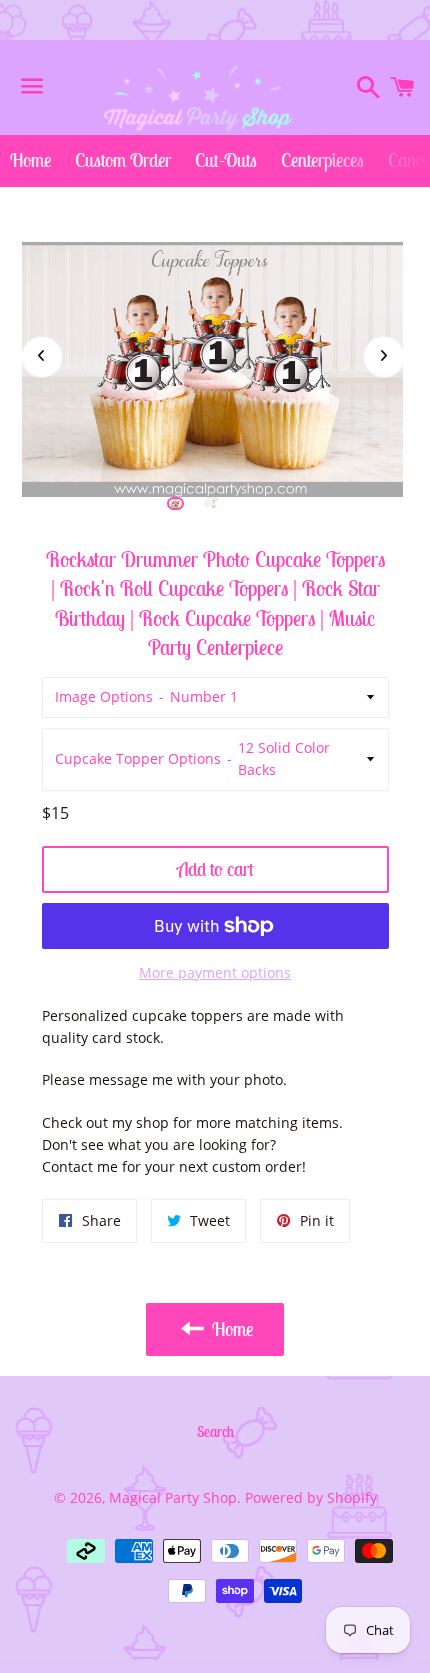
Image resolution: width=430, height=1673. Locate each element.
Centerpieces (322, 160)
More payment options (215, 972)
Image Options (104, 696)
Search (215, 1431)
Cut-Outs (226, 160)
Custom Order (123, 160)
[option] (176, 503)
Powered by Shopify (311, 1497)
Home (30, 160)
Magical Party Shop (173, 1497)
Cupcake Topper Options (138, 758)
